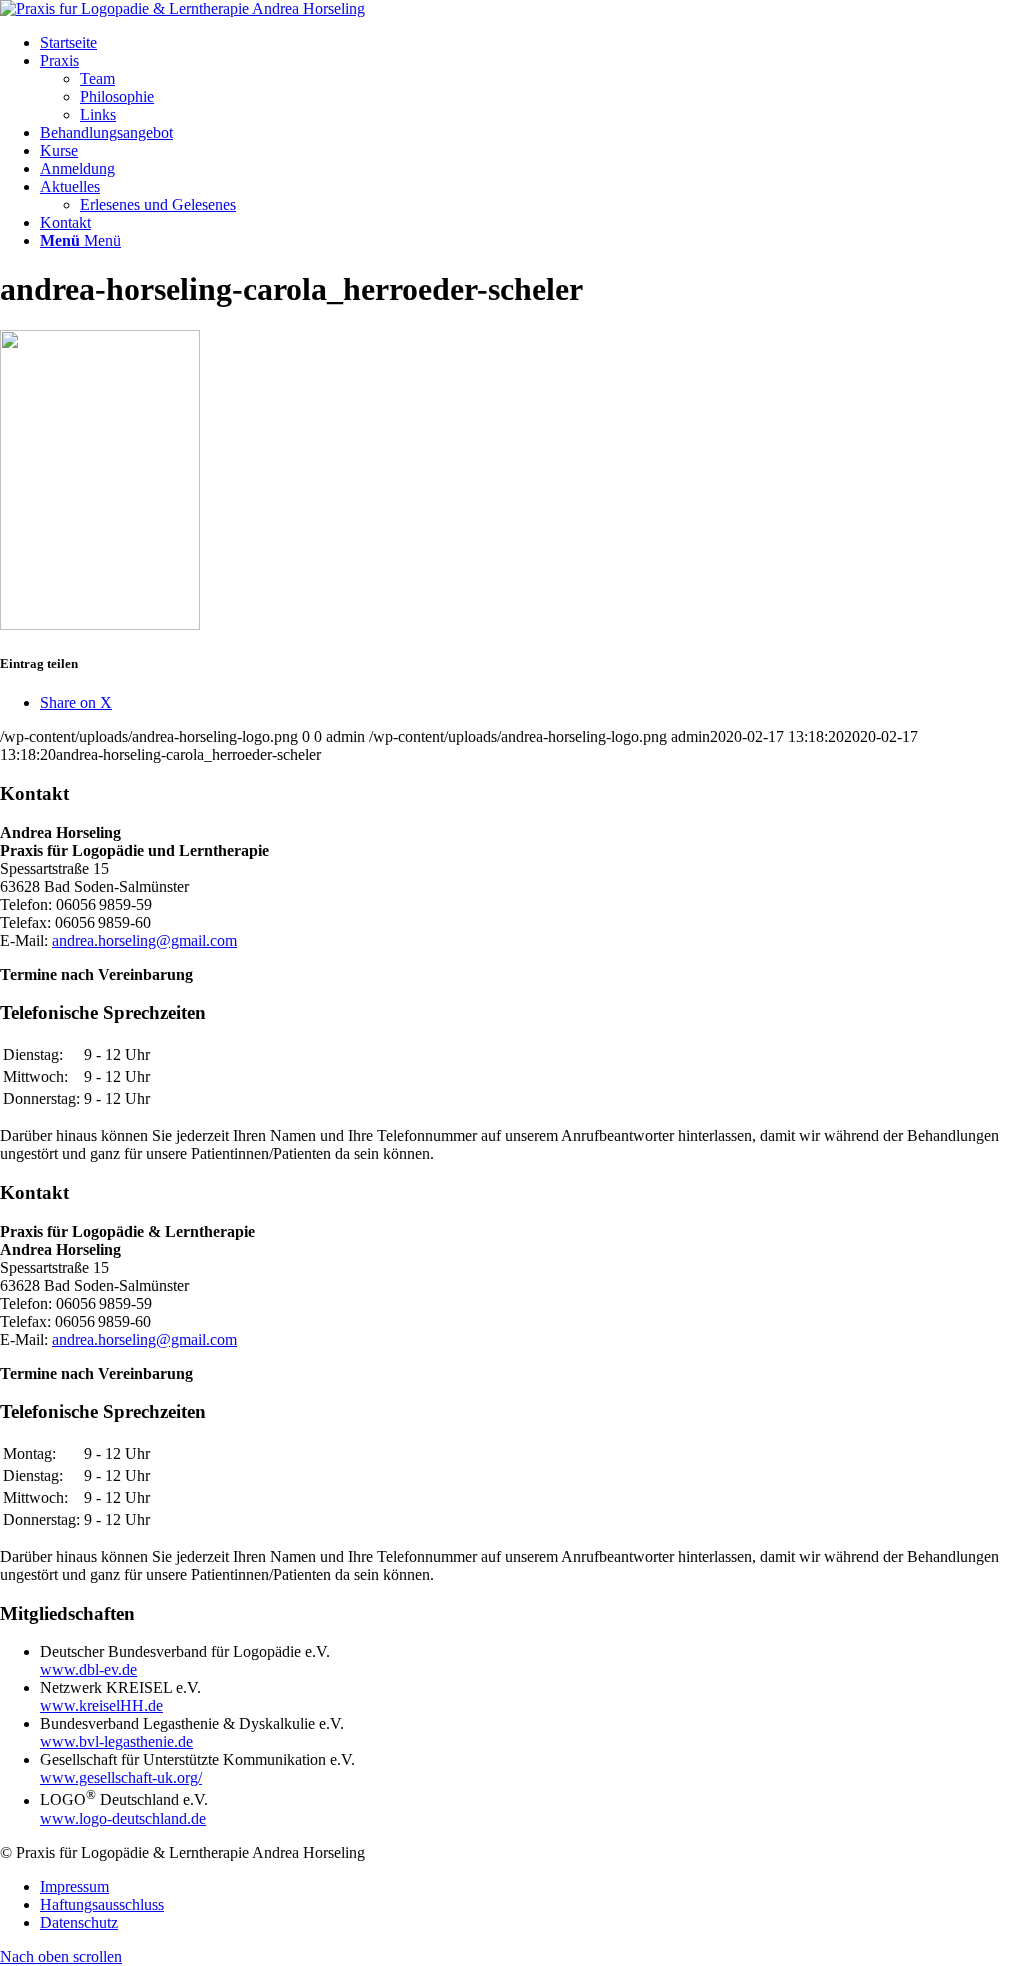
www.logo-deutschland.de (123, 1818)
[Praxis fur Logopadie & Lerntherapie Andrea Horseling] (182, 8)
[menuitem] (532, 43)
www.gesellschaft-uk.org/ (121, 1777)
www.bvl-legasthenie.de (116, 1741)
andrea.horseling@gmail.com (144, 940)
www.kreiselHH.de (101, 1705)
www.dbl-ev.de (88, 1669)
